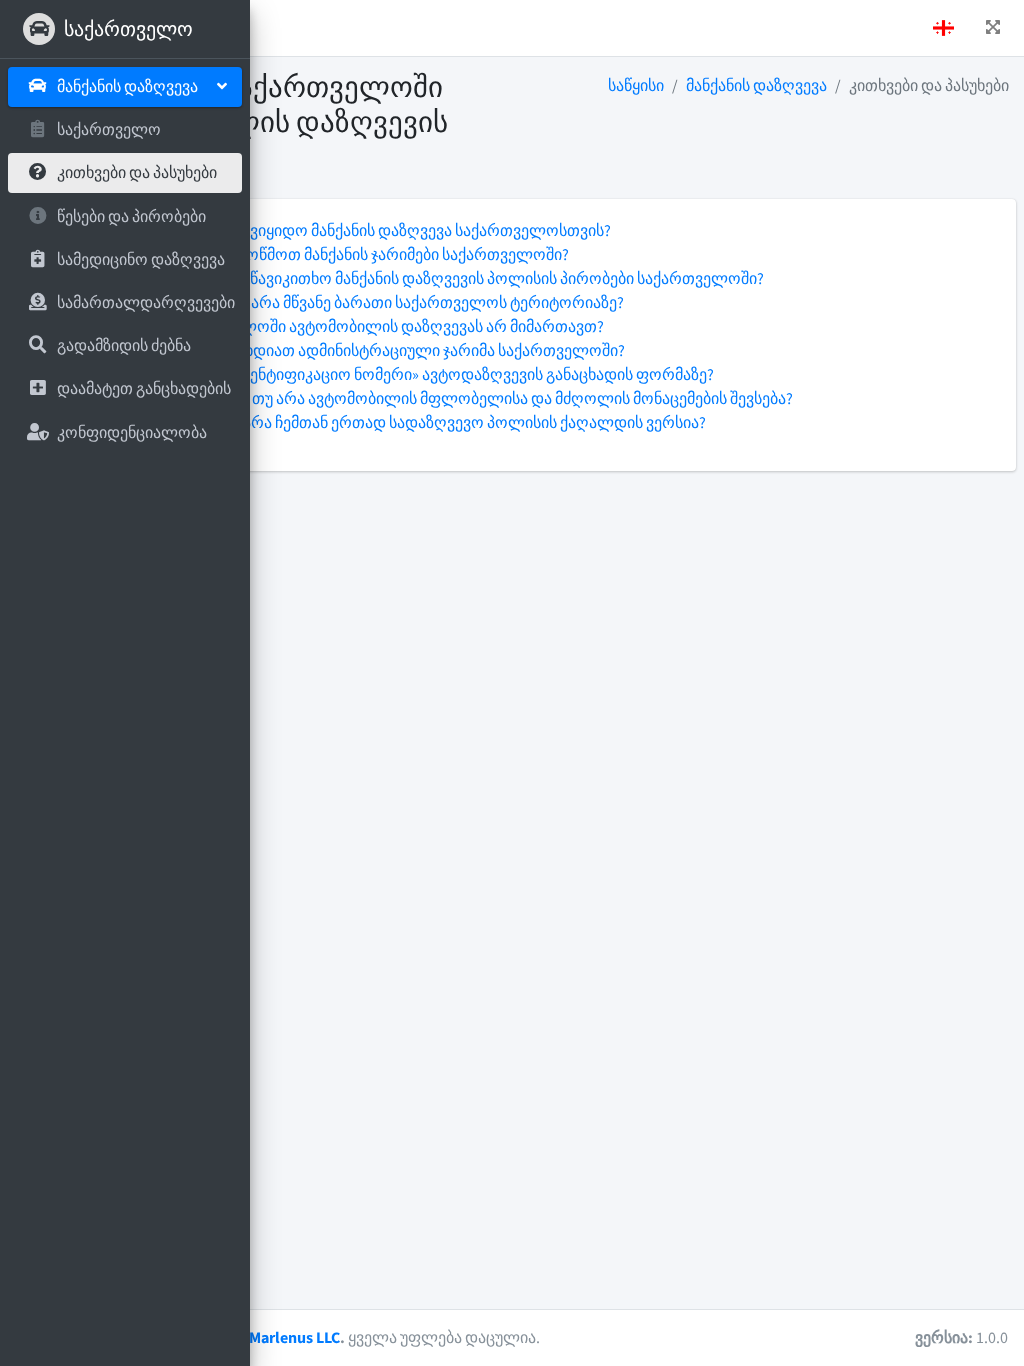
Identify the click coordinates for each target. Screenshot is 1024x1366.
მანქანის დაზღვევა (756, 86)
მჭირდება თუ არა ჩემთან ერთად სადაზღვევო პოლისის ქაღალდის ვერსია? (424, 423)
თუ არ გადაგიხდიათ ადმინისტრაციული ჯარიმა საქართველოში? (383, 351)
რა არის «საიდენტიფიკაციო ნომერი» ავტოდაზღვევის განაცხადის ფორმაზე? (428, 375)
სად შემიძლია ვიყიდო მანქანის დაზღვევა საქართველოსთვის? (376, 231)
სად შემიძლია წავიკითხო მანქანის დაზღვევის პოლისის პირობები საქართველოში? (453, 279)
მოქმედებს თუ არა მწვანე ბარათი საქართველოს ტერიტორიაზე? (383, 303)
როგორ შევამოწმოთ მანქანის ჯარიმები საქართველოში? (355, 255)
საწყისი (636, 86)
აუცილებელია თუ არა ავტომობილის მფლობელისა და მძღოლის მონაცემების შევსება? (467, 399)
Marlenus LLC (294, 1338)
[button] (993, 28)
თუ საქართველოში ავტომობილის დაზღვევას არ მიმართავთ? (373, 327)
